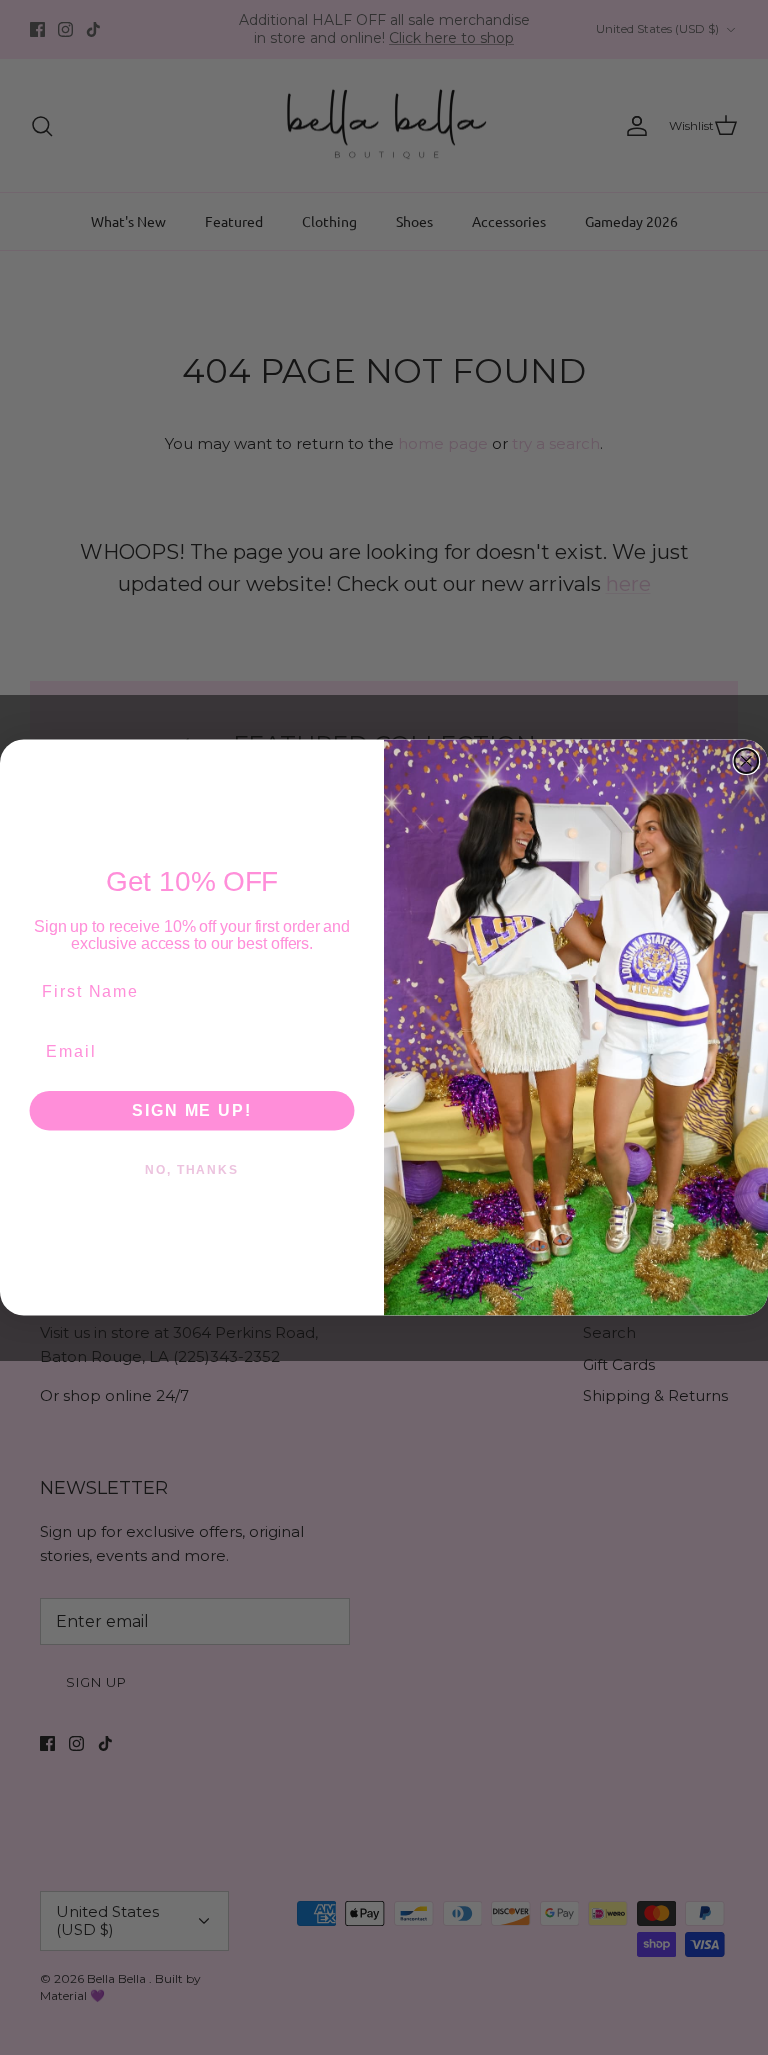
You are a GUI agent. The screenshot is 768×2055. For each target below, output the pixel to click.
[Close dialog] (747, 761)
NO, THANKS (192, 1169)
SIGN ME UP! (191, 1109)
